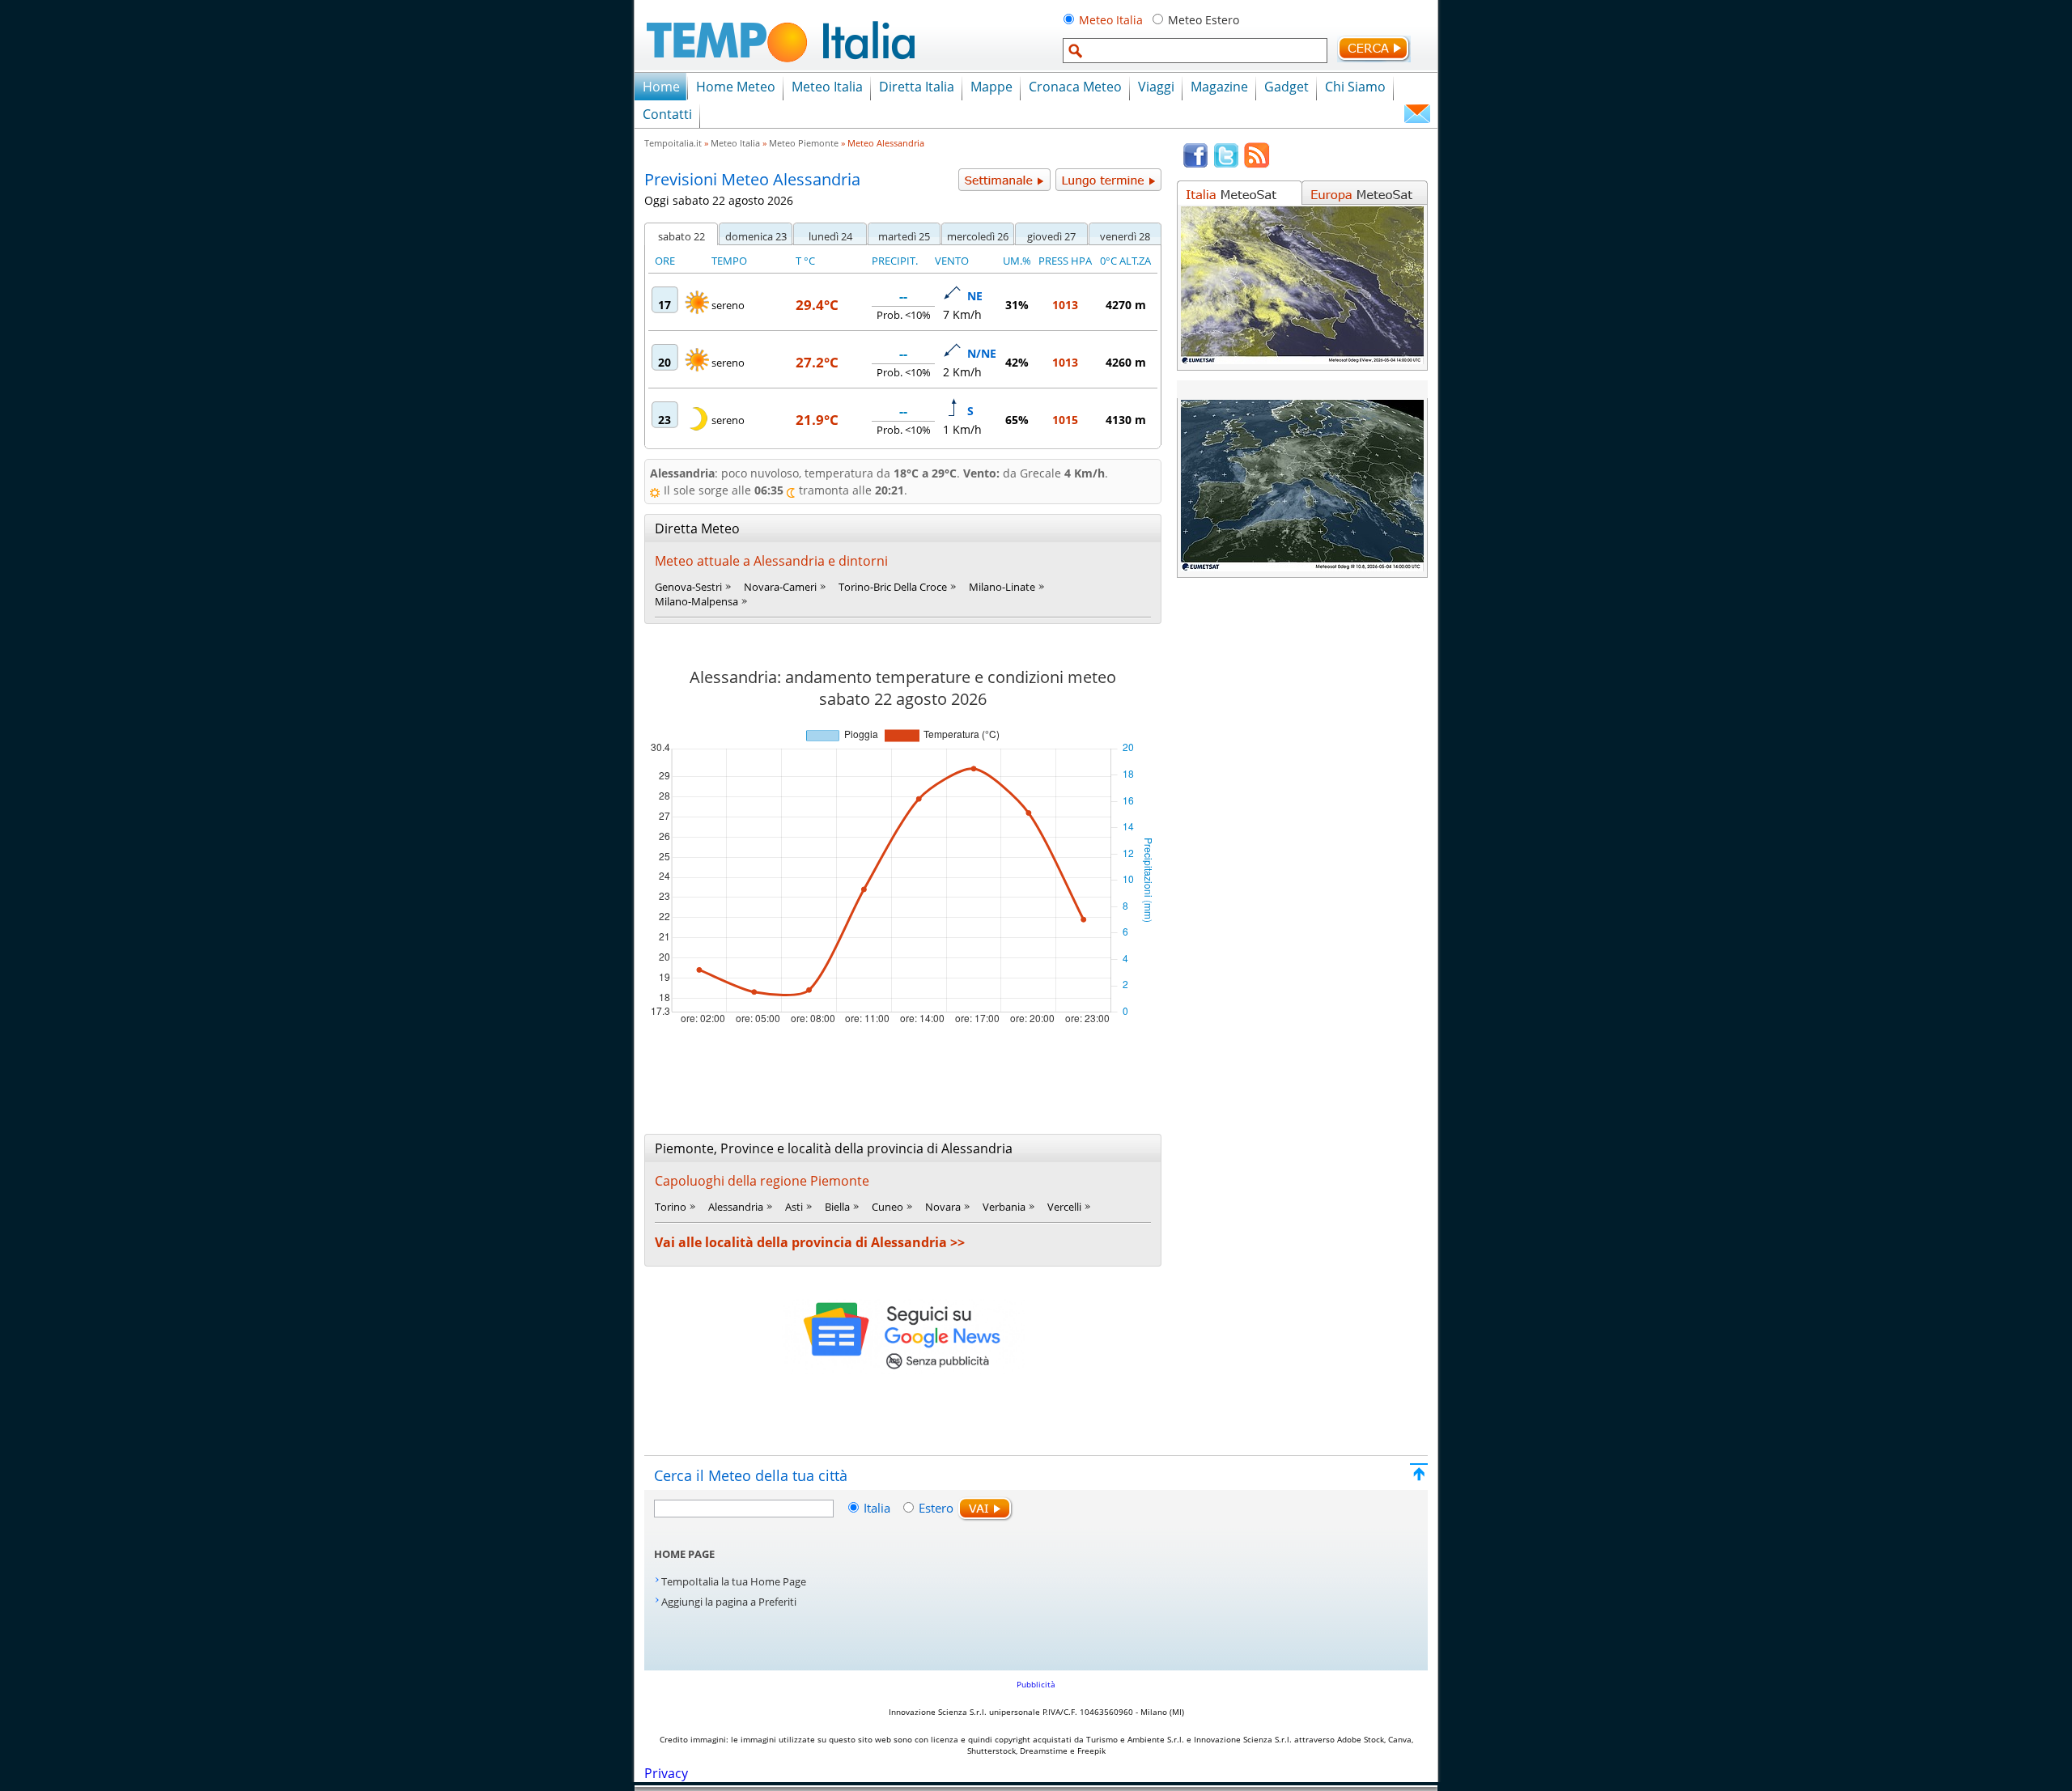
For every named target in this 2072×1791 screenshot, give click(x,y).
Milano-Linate (1002, 587)
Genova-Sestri (688, 587)
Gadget (1287, 87)
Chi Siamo (1355, 87)
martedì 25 (904, 236)
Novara (943, 1207)
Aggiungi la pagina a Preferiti (729, 1602)
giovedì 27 (1051, 236)
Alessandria (736, 1207)
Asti (794, 1207)
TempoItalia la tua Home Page (734, 1581)
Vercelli (1064, 1207)
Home (661, 87)
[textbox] (1195, 51)
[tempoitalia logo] (781, 67)
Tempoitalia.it (673, 143)
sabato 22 (681, 236)
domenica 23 (756, 236)
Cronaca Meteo (1075, 87)
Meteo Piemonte (804, 143)
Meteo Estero (1204, 20)
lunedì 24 (830, 236)
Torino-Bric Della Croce (893, 587)
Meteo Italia (1111, 20)
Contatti (667, 114)
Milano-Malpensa (696, 601)
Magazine (1219, 87)
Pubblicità (1036, 1684)
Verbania (1004, 1207)
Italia (879, 1508)
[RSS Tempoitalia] (1257, 164)
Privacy (666, 1773)
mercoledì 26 (978, 236)
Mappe (991, 87)
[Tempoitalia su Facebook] (1195, 164)
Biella (837, 1207)
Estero (936, 1508)
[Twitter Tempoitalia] (1226, 164)
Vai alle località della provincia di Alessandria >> (810, 1242)
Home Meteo (736, 87)
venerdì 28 (1125, 236)
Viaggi (1156, 87)
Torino (671, 1207)
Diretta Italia (917, 87)
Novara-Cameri (780, 587)
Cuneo (887, 1207)
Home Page (684, 1554)
